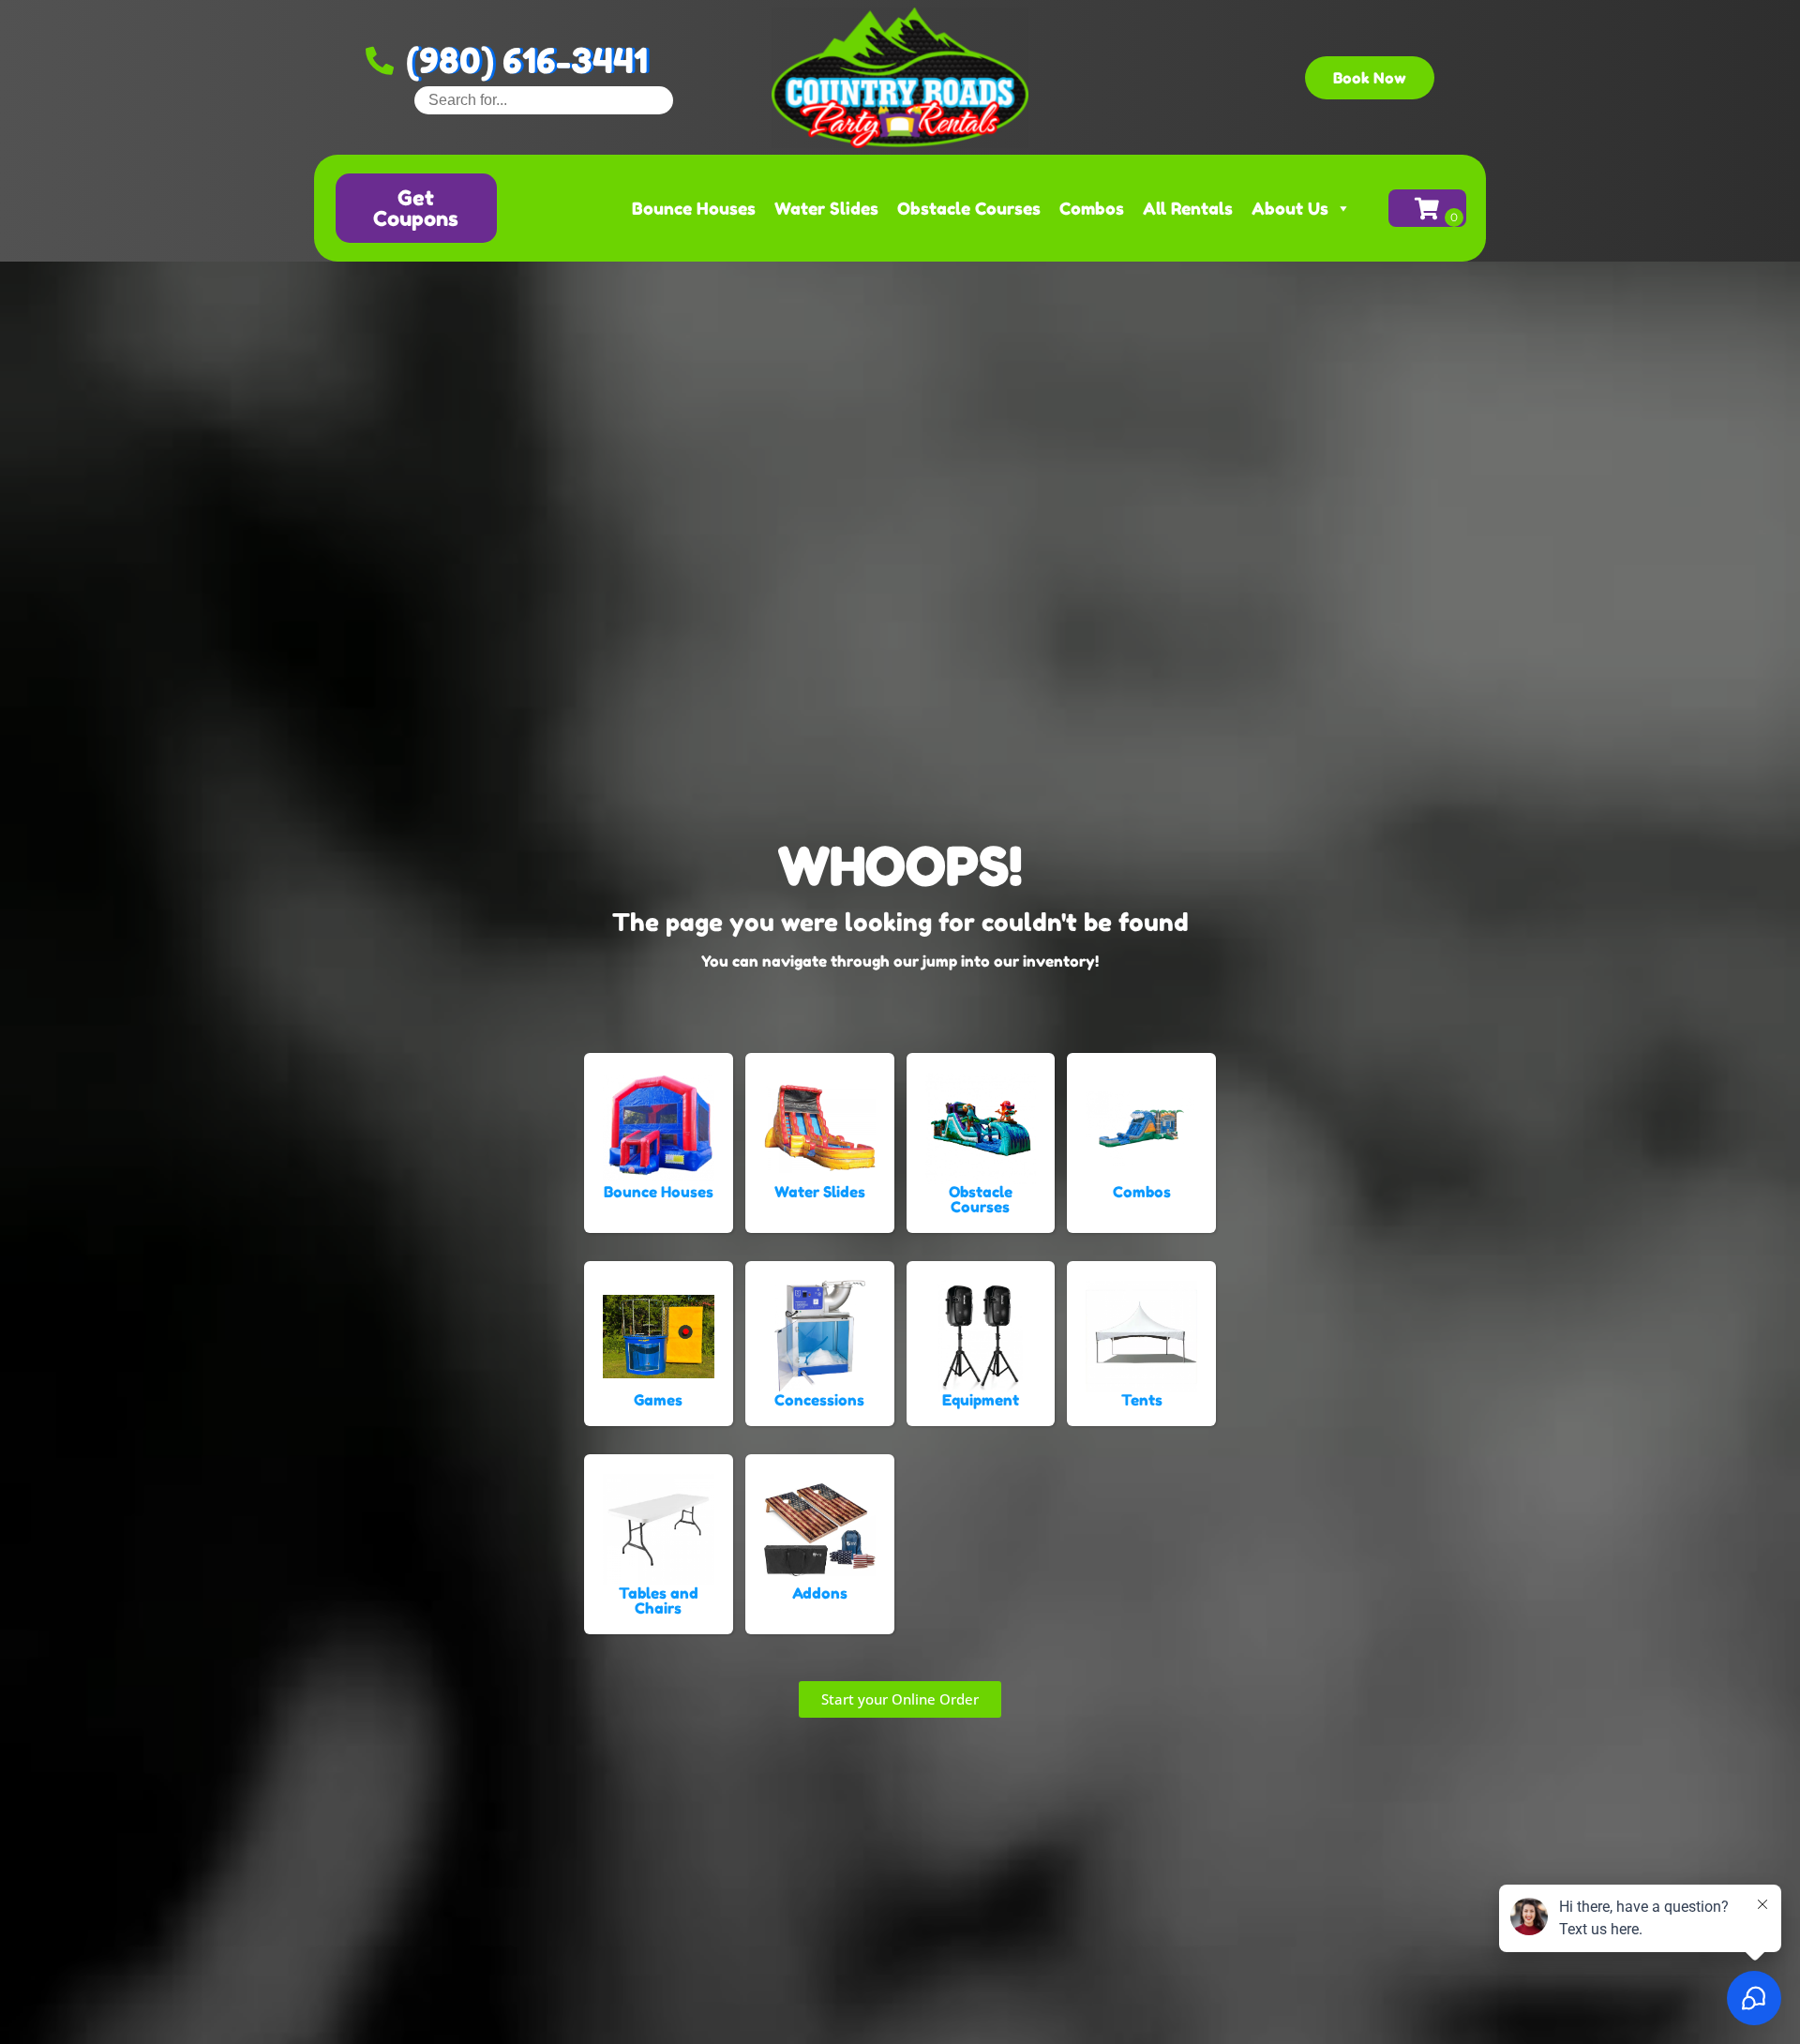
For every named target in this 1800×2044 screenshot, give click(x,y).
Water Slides (826, 208)
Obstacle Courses (969, 208)
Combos (1092, 208)
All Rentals (1188, 208)
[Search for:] (544, 100)
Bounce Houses (694, 208)
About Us (1290, 208)
